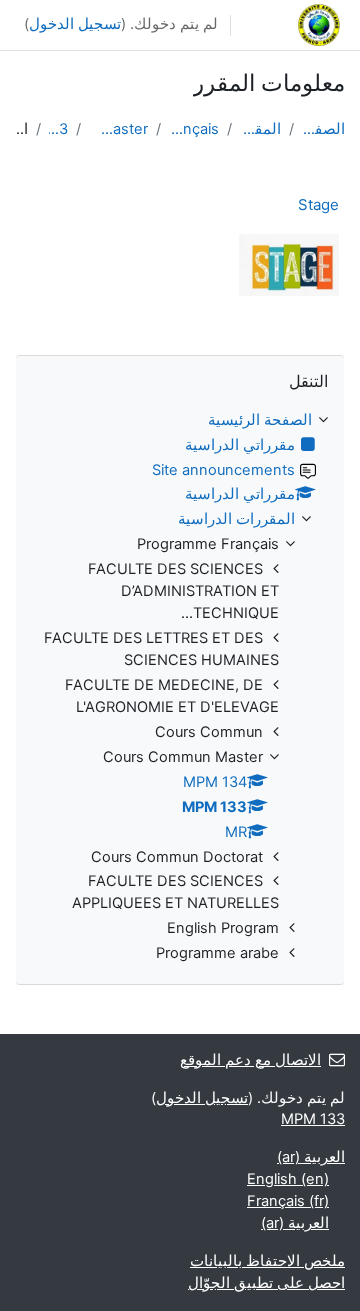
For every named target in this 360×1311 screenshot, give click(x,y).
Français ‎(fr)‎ (288, 1201)
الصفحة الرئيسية (323, 129)
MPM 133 (58, 129)
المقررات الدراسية (260, 129)
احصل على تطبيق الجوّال (266, 1283)
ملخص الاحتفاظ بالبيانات (267, 1261)
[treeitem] (180, 688)
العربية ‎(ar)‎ (311, 1157)
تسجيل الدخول (75, 24)
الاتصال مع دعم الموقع (250, 1060)
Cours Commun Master (118, 129)
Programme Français (194, 129)
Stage (318, 204)
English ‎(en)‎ (288, 1179)
